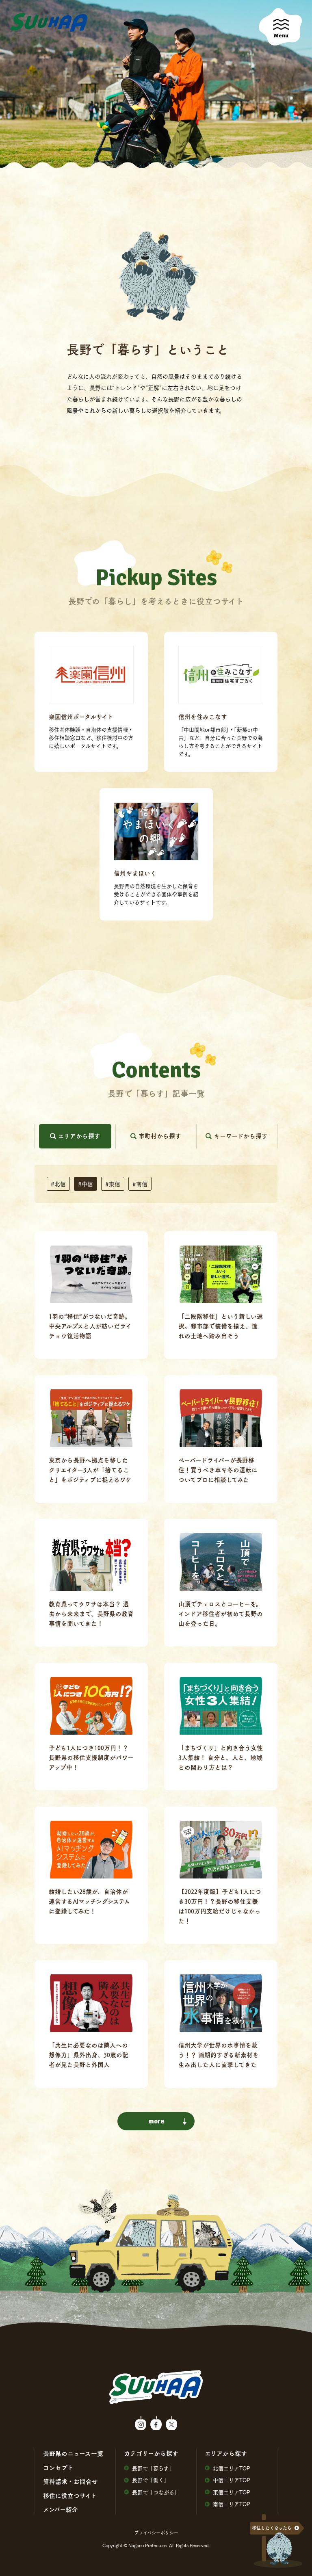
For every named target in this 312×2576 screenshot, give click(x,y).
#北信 (58, 1184)
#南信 (140, 1184)
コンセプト (58, 2468)
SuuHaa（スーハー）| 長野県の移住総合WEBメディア (49, 23)
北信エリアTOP (232, 2468)
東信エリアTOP (232, 2492)
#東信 (113, 1184)
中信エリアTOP (232, 2480)
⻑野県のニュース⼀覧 (73, 2453)
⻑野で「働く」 (151, 2480)
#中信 (86, 1184)
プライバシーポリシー (156, 2533)
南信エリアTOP (232, 2504)
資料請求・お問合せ (70, 2481)
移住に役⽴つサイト (70, 2496)
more (156, 2121)
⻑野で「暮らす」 (153, 2468)
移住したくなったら (272, 2528)
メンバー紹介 (61, 2509)
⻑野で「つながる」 (156, 2492)
